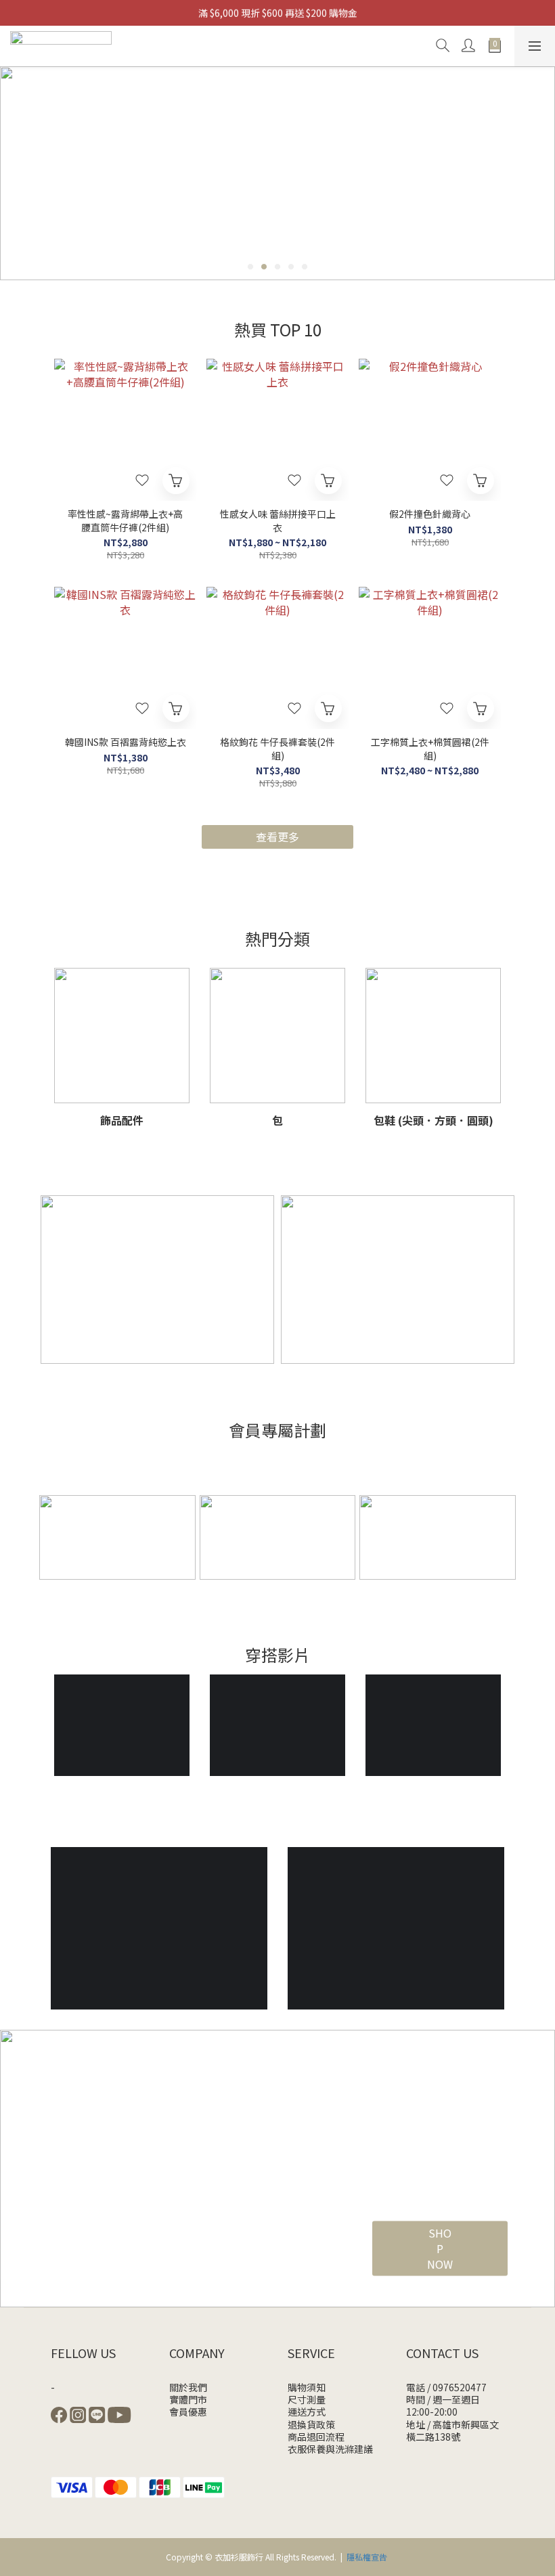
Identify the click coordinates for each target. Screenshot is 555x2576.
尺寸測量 (307, 2399)
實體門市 (188, 2399)
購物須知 (307, 2387)
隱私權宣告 (367, 2557)
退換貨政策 (311, 2424)
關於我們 (188, 2387)
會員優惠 (188, 2412)
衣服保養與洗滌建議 (330, 2449)
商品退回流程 (316, 2437)
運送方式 (307, 2412)
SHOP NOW (440, 2248)
